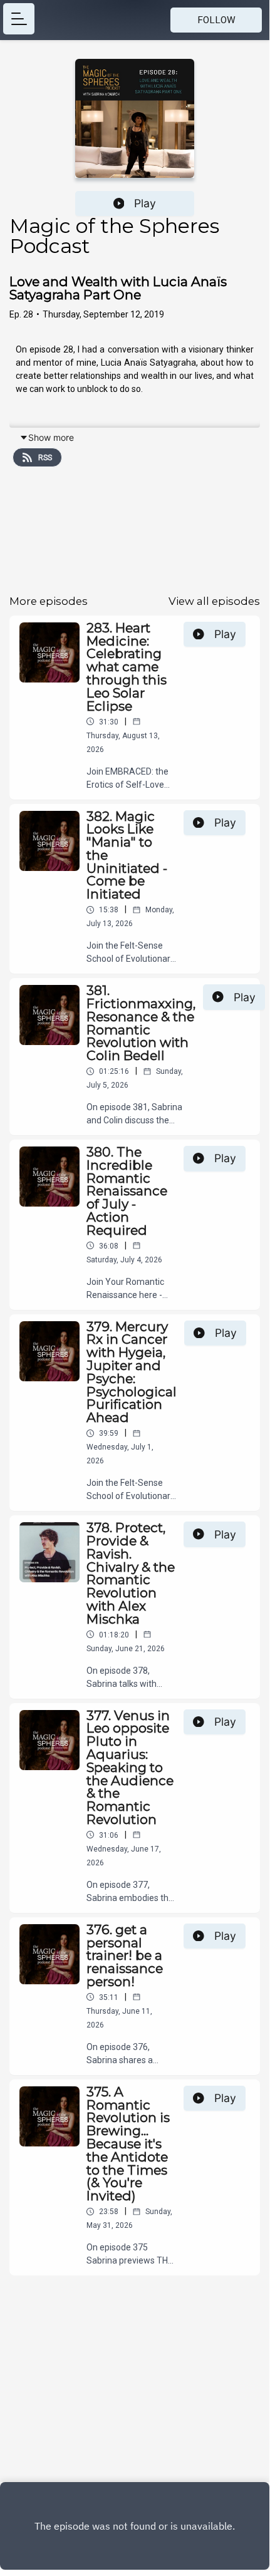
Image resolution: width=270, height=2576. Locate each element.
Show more (51, 437)
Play (145, 203)
